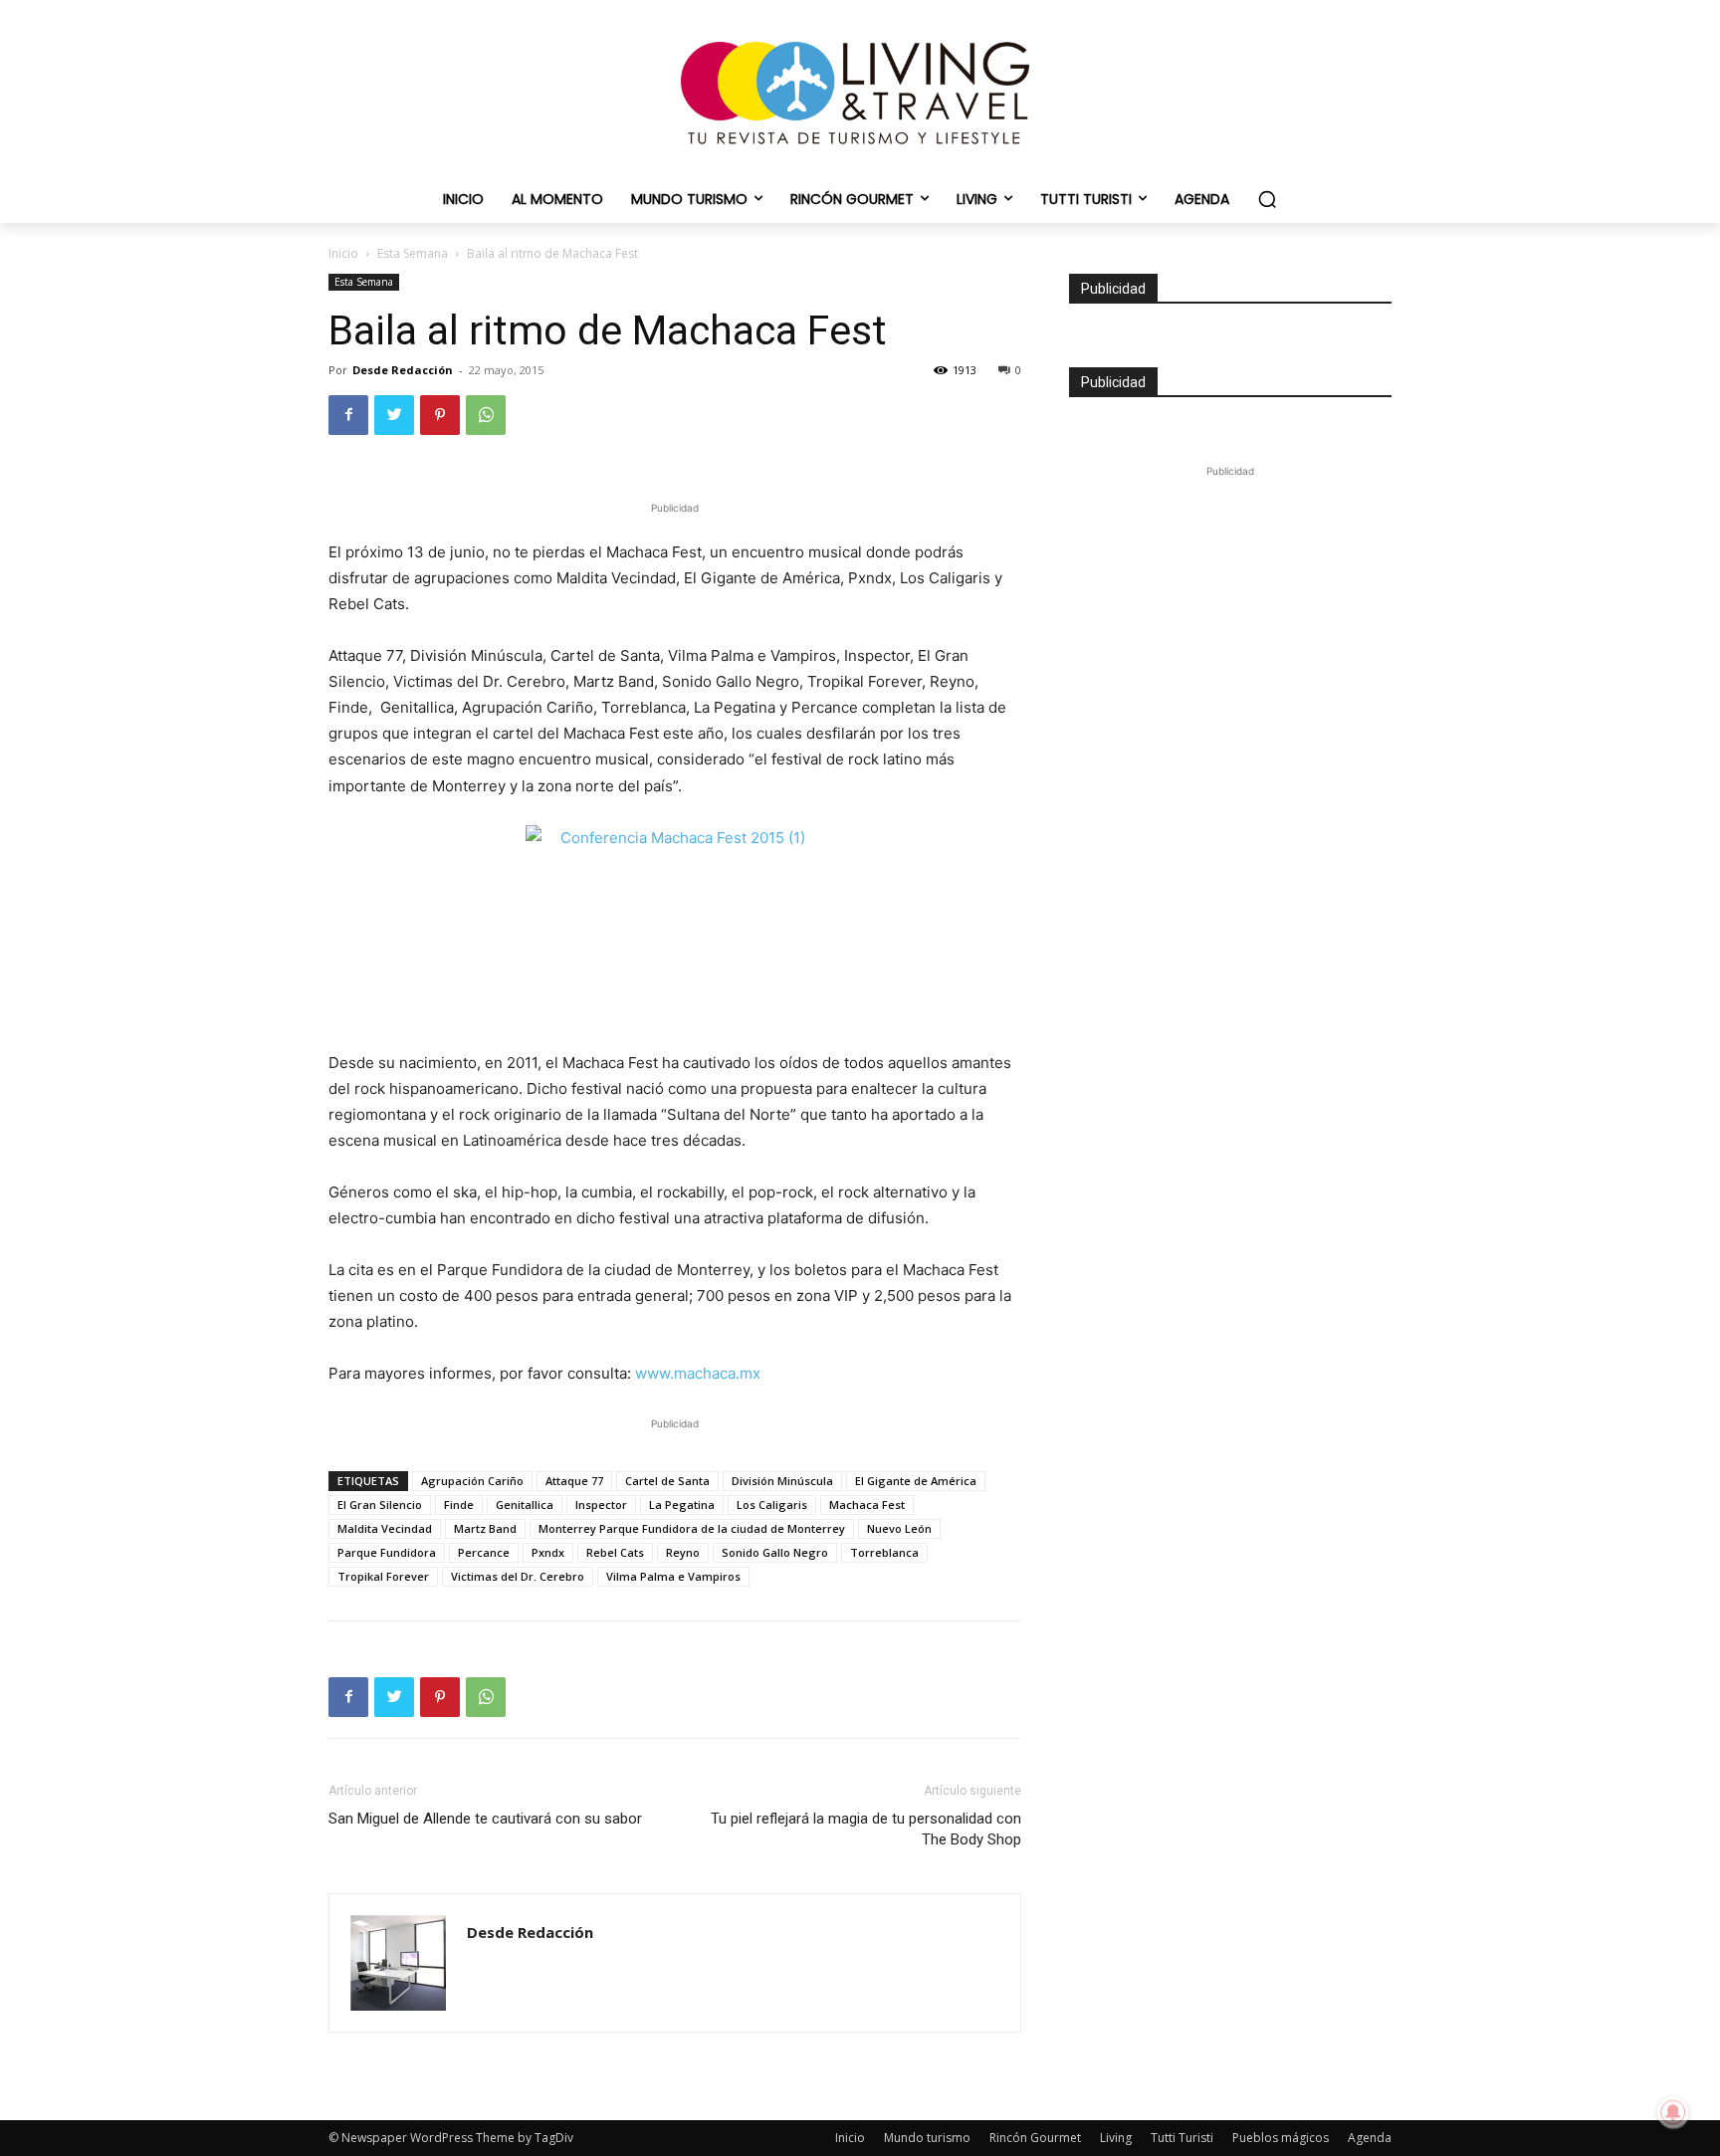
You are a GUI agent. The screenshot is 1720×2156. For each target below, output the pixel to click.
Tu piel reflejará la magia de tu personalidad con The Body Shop (866, 1829)
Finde (459, 1505)
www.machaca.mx (698, 1373)
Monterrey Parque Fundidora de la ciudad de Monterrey (692, 1528)
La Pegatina (682, 1505)
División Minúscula (782, 1481)
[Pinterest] (440, 415)
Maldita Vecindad (385, 1528)
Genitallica (525, 1505)
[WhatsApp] (486, 415)
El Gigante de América (916, 1481)
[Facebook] (348, 415)
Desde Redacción (403, 370)
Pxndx (548, 1552)
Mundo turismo (927, 2138)
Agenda (1370, 2138)
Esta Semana (413, 253)
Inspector (601, 1505)
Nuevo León (899, 1528)
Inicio (343, 253)
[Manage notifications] (1673, 2112)
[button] (1267, 199)
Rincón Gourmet (1035, 2138)
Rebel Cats (615, 1552)
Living (1116, 2138)
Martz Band (485, 1528)
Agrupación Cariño (472, 1481)
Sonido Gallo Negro (775, 1552)
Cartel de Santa (667, 1481)
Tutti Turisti (1182, 2138)
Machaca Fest (867, 1505)
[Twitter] (394, 415)
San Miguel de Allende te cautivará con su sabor (485, 1819)
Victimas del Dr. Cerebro (518, 1576)
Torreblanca (884, 1552)
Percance (484, 1552)
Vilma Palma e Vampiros (673, 1576)
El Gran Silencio (380, 1505)
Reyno (683, 1552)
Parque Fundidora (387, 1552)
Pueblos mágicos (1281, 2138)
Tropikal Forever (383, 1576)
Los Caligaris (772, 1505)
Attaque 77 (574, 1481)
